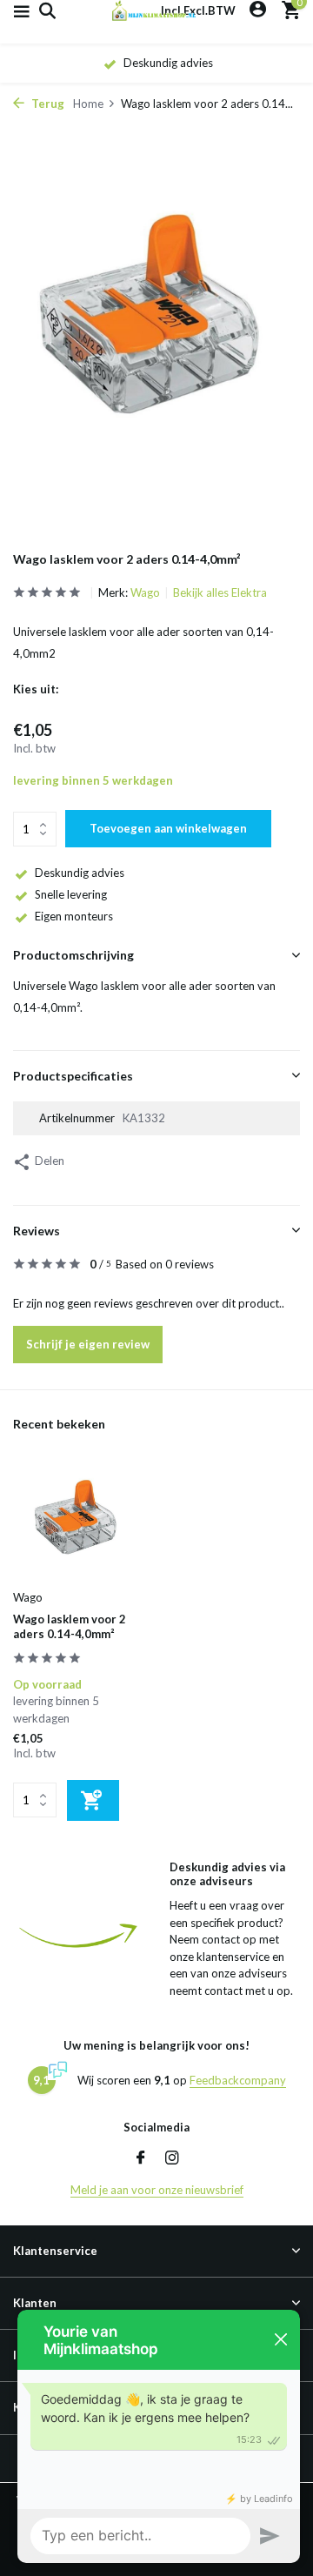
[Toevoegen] (93, 1800)
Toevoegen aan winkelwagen (168, 828)
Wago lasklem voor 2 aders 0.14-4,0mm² (70, 1626)
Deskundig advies (80, 873)
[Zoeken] (45, 10)
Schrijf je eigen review (88, 1344)
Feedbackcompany (238, 2080)
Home (88, 104)
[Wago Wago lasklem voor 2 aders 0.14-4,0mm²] (78, 1522)
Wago (145, 592)
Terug (47, 104)
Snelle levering (71, 894)
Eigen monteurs (74, 916)
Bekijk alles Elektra (220, 592)
